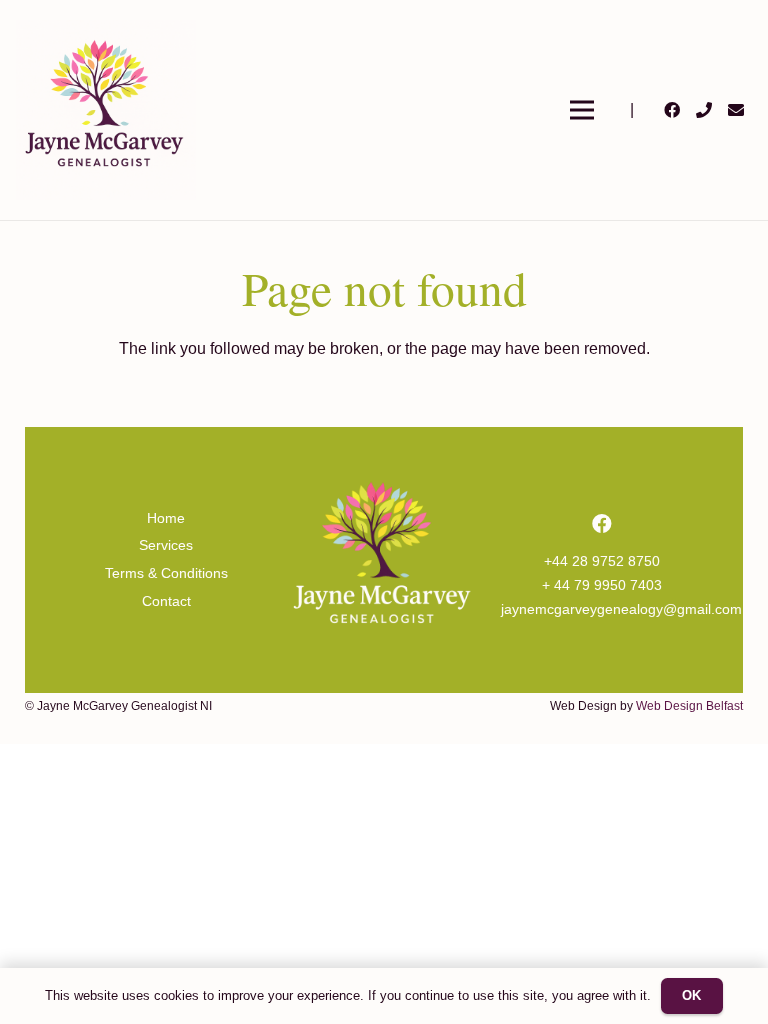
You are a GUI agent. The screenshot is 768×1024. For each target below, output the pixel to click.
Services (166, 545)
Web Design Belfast (689, 706)
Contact (166, 601)
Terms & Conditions (166, 573)
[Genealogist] (106, 110)
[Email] (736, 110)
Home (166, 518)
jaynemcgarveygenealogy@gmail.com (621, 609)
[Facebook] (672, 110)
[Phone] (704, 110)
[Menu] (583, 110)
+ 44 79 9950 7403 (602, 585)
